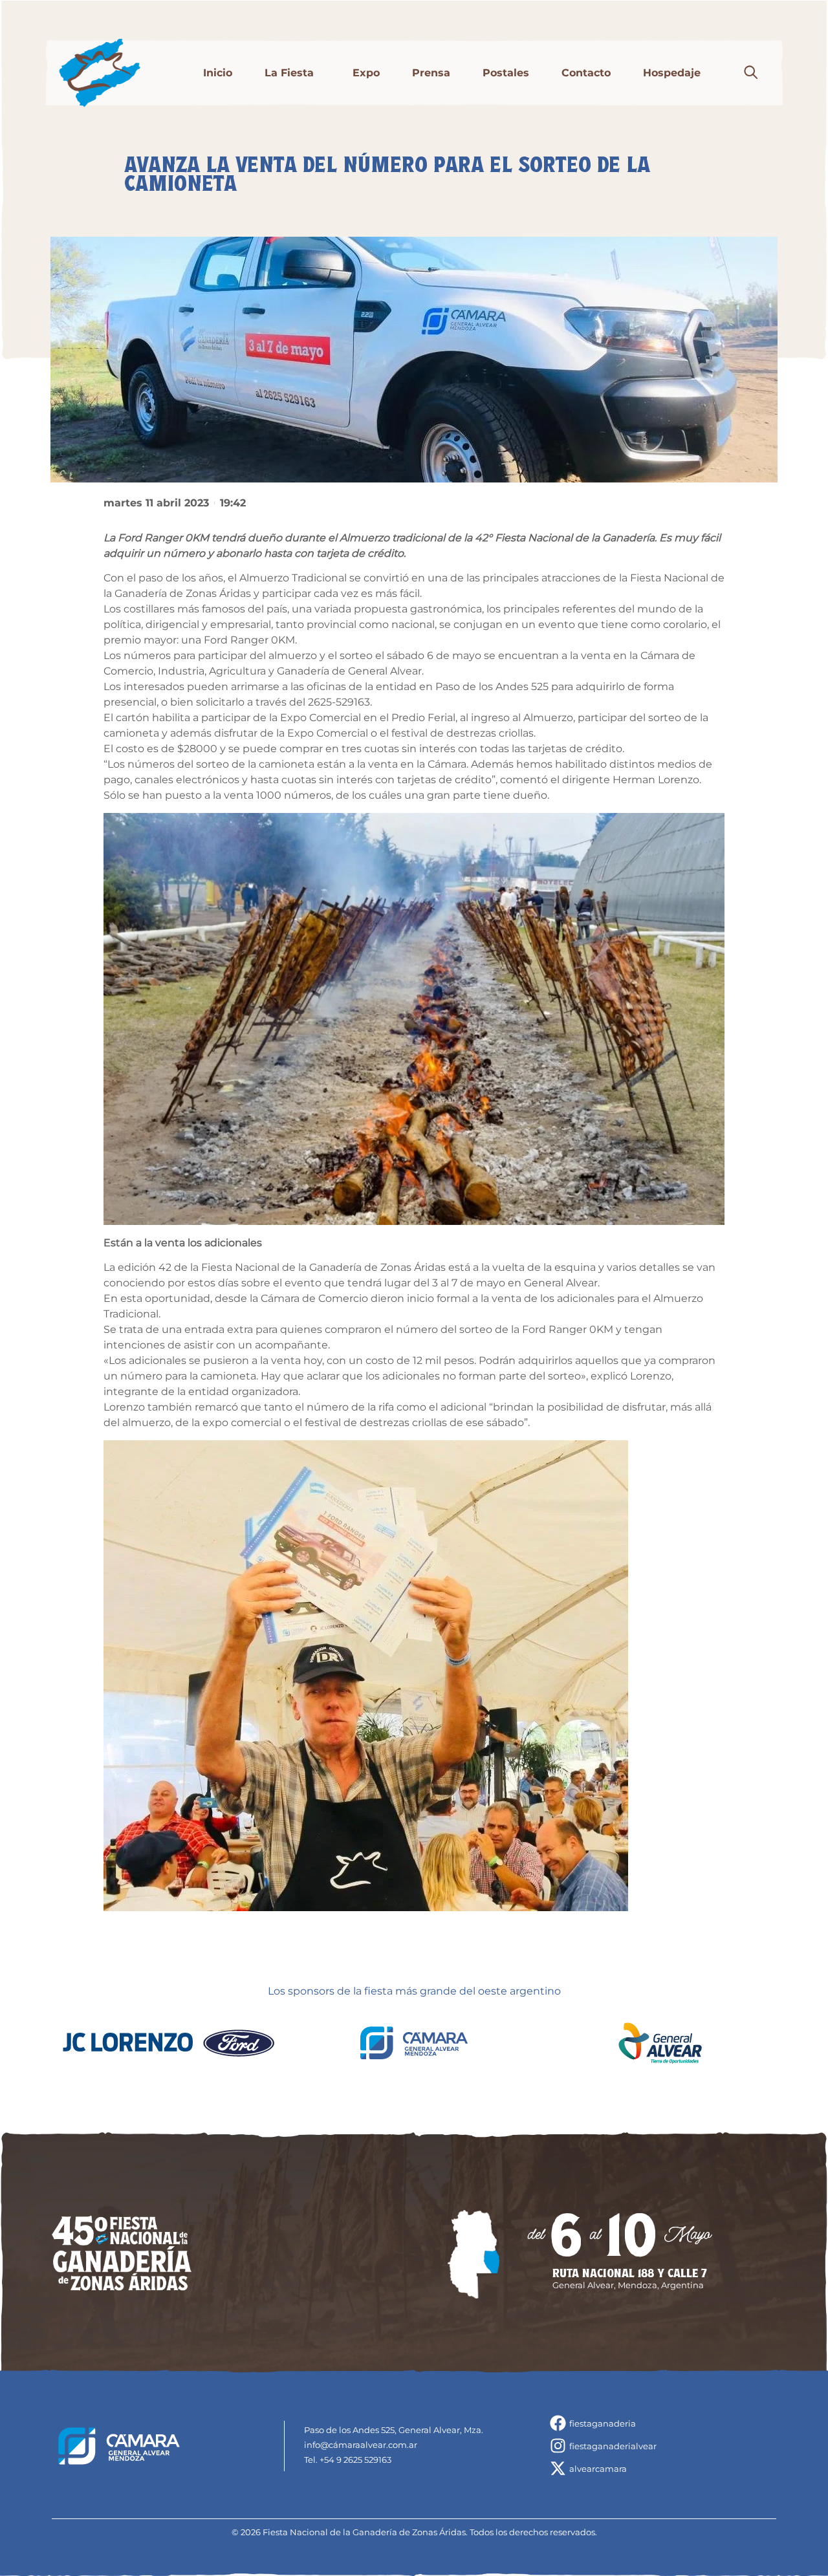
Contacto (586, 73)
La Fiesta (289, 73)
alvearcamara (598, 2469)
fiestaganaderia (603, 2423)
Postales (506, 73)
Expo (366, 73)
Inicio (218, 73)
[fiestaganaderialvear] (558, 2446)
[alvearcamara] (558, 2468)
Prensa (431, 73)
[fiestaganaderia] (558, 2423)
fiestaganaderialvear (613, 2446)
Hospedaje (672, 73)
